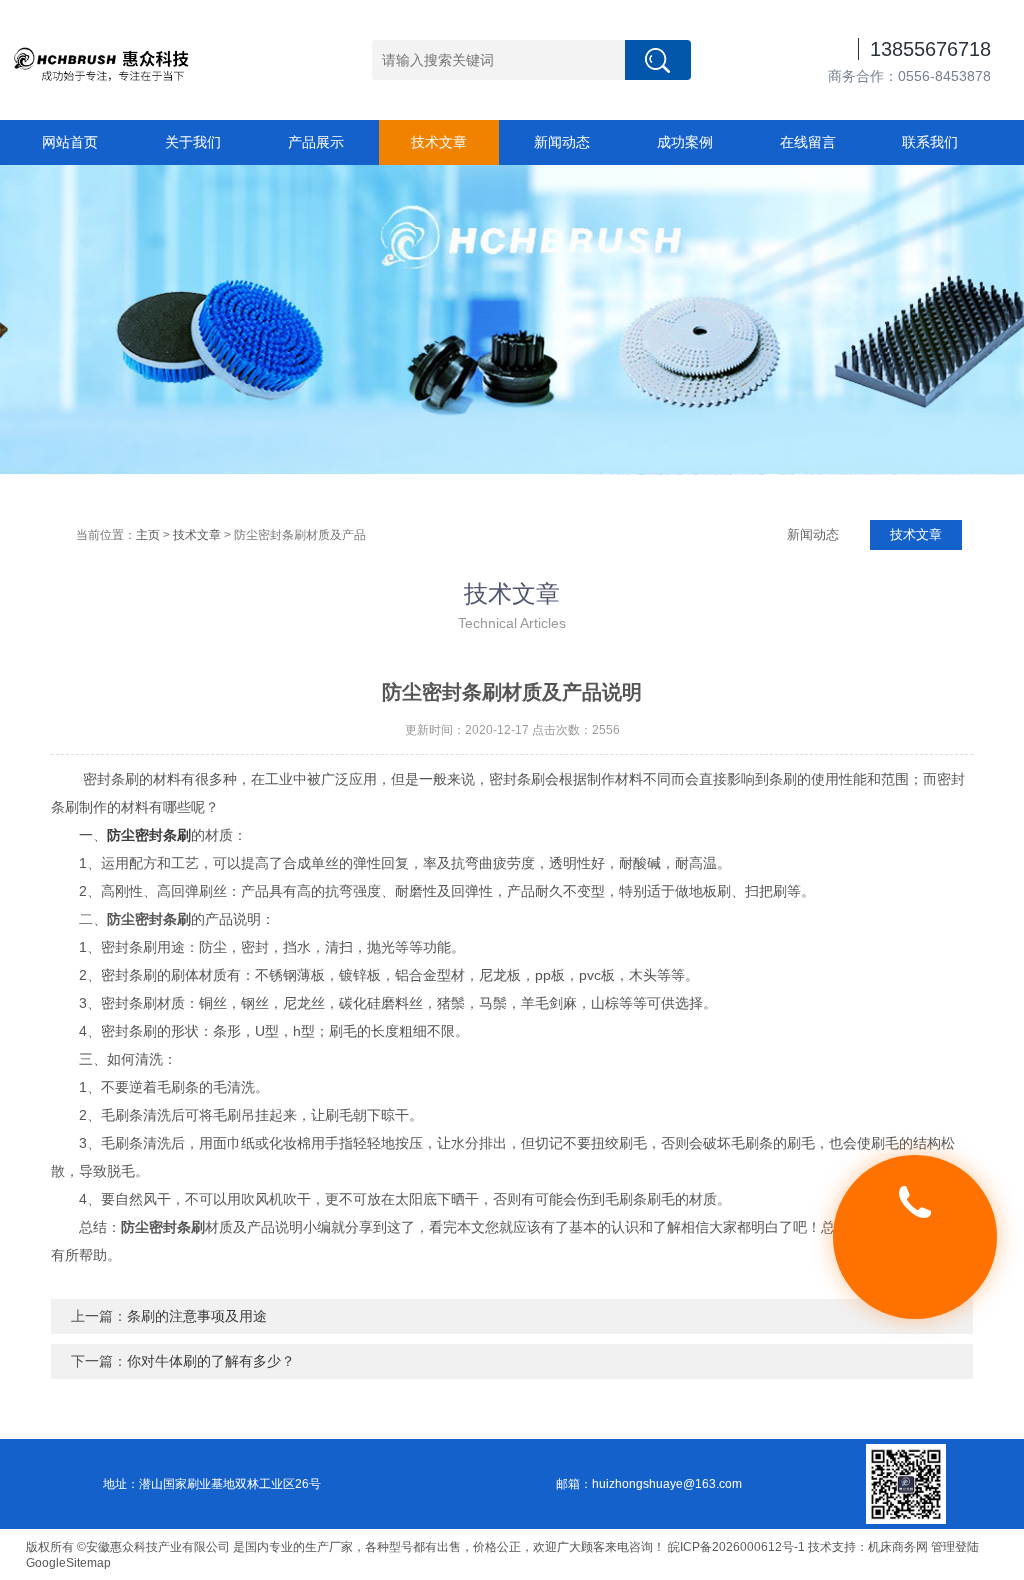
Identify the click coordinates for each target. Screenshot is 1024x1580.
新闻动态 (562, 142)
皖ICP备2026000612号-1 (736, 1547)
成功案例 (685, 142)
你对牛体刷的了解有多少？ (211, 1361)
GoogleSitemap (68, 1563)
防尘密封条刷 (149, 835)
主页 (148, 535)
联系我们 (930, 142)
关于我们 (193, 142)
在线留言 (808, 142)
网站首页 (70, 142)
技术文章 (439, 142)
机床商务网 (898, 1547)
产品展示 (316, 142)
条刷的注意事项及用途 (197, 1316)
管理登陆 (955, 1547)
